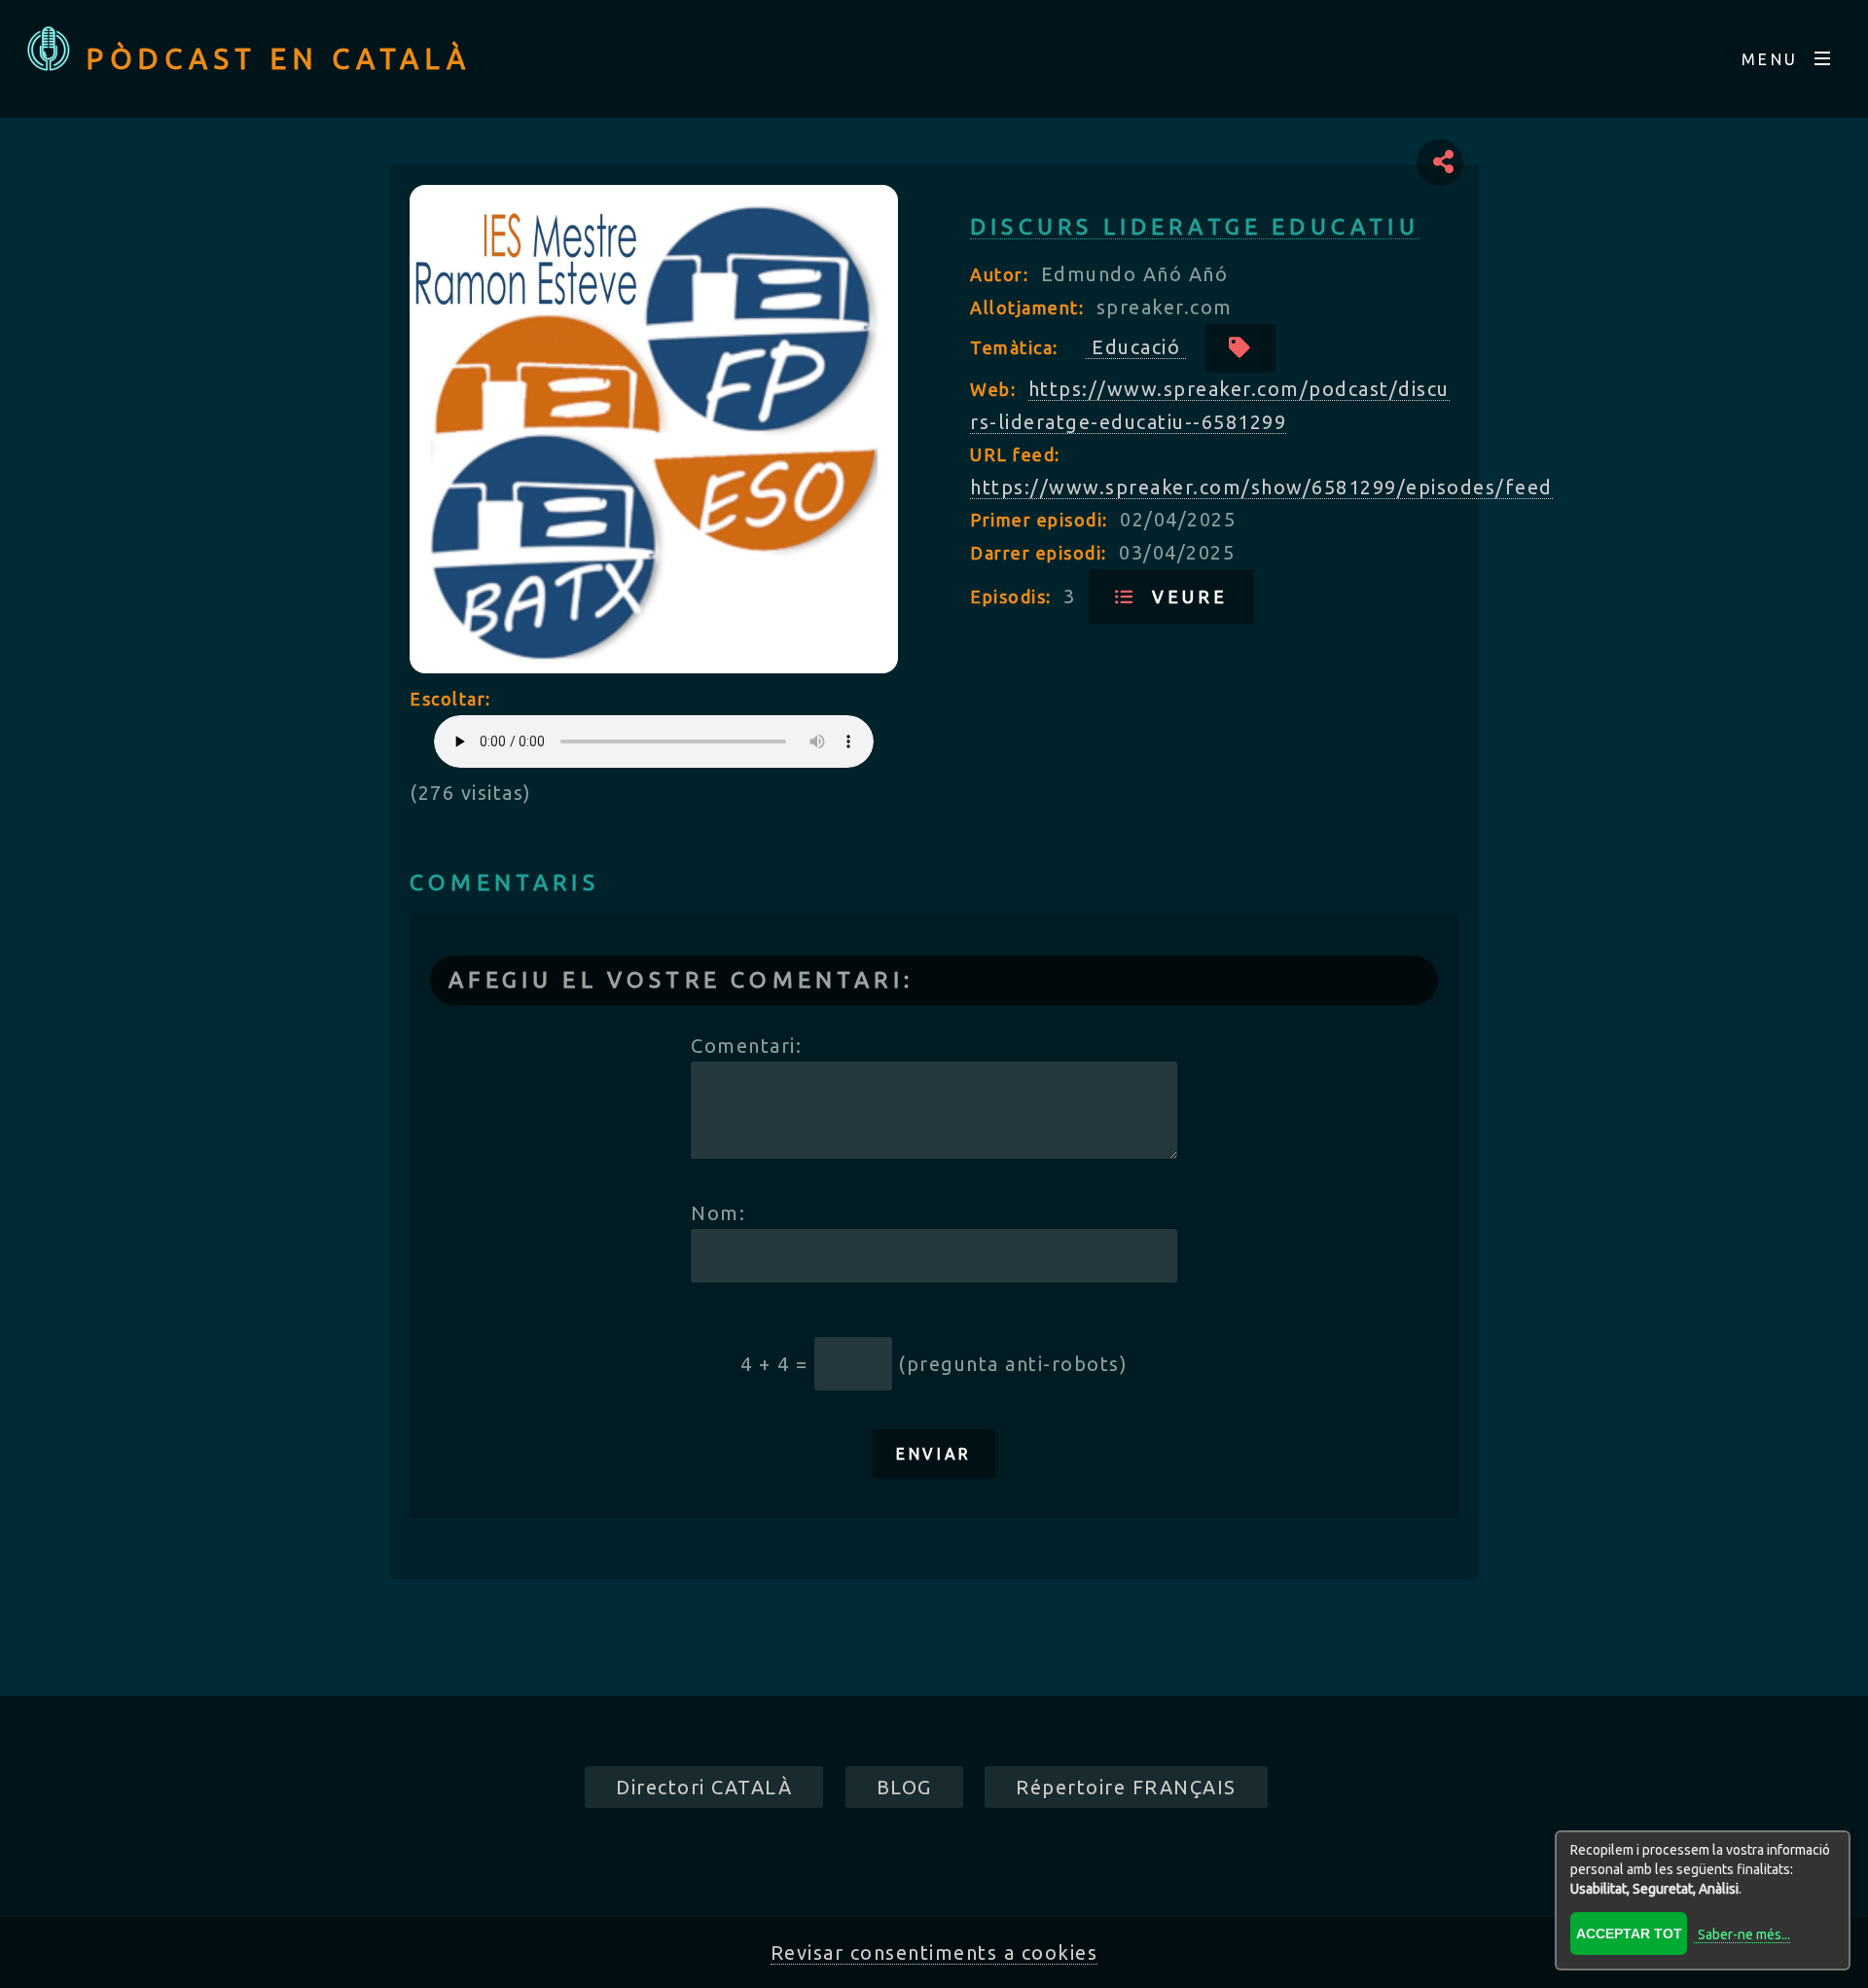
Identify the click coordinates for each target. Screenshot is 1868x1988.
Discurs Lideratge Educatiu (1195, 226)
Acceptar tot (1629, 1934)
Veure (1182, 596)
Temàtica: (1017, 347)
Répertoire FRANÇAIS (1126, 1787)
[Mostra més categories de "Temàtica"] (1241, 348)
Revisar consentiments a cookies (934, 1952)
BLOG (904, 1787)
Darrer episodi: (1041, 553)
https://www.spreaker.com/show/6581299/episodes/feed (1261, 487)
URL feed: (1015, 454)
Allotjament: (1030, 307)
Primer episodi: (1042, 520)
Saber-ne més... (1744, 1934)
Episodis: (1013, 596)
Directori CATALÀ (704, 1787)
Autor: (1002, 274)
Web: (996, 389)
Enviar (934, 1454)
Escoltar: (450, 699)
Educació (1136, 347)
